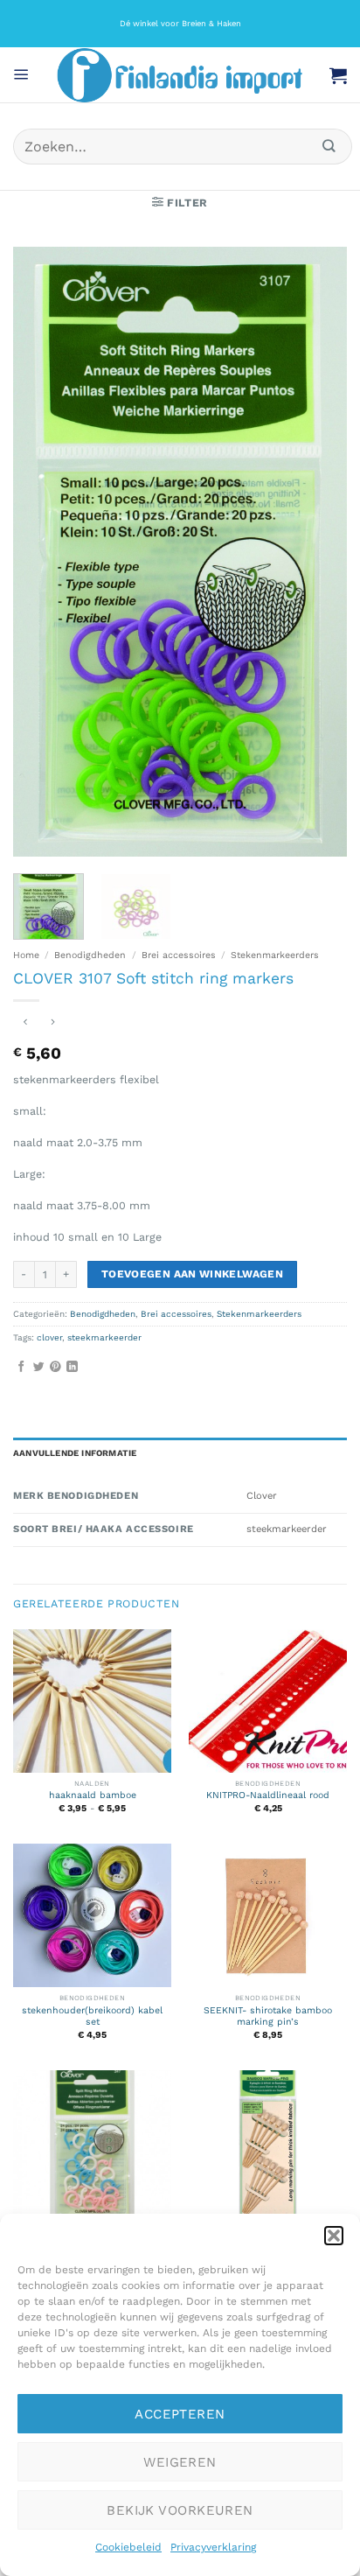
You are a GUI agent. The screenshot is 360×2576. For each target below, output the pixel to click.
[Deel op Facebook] (21, 1367)
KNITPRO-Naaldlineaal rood (268, 1795)
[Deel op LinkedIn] (72, 1367)
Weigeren (180, 2462)
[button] (334, 2236)
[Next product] (25, 1023)
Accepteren (180, 2414)
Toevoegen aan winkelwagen (192, 1274)
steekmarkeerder (104, 1337)
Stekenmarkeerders (275, 955)
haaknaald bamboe (93, 1795)
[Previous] (42, 552)
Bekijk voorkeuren (180, 2510)
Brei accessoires (179, 955)
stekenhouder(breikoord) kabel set (92, 2016)
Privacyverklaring (213, 2547)
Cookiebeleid (128, 2547)
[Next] (318, 552)
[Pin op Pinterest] (55, 1367)
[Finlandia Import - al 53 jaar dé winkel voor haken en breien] (180, 75)
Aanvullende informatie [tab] (75, 1453)
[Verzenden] (329, 147)
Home (26, 955)
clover (49, 1337)
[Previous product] (53, 1023)
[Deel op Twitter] (39, 1367)
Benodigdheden (90, 955)
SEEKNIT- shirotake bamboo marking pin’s (268, 2016)
